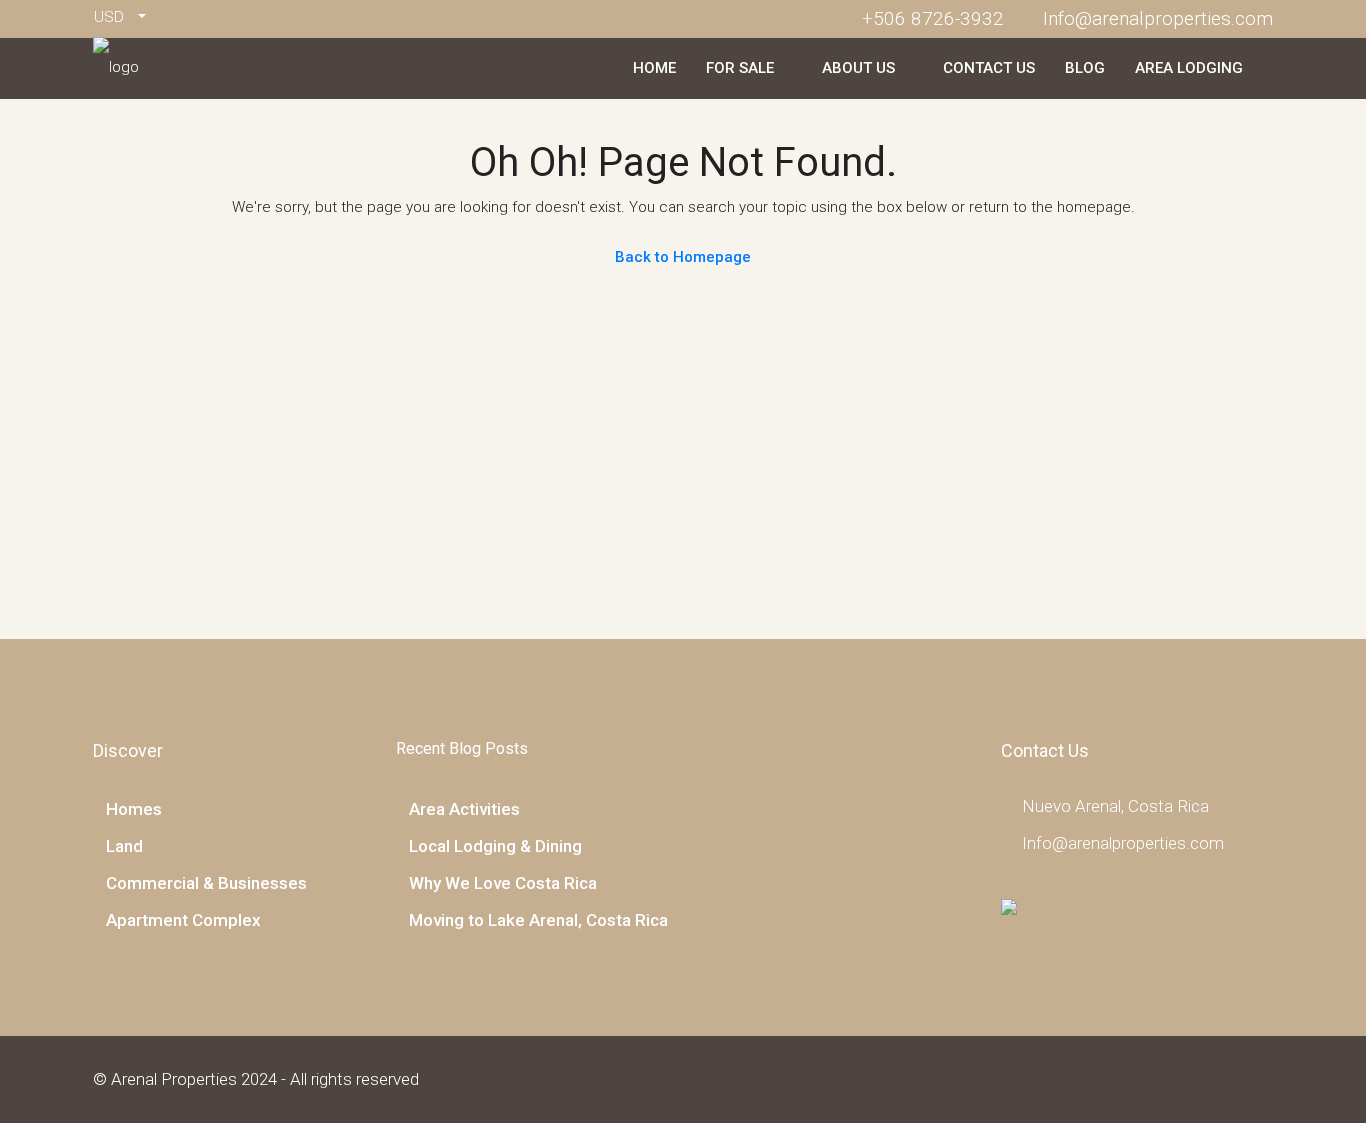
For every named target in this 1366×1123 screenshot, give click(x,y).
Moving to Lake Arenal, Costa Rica (538, 920)
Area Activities (464, 809)
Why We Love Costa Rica (503, 883)
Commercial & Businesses (206, 883)
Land (124, 846)
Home (654, 68)
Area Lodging (1189, 68)
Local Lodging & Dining (495, 846)
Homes (134, 809)
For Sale (740, 68)
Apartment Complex (183, 920)
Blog (1085, 68)
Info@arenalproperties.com (1123, 843)
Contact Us (989, 68)
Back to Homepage (683, 257)
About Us (858, 68)
